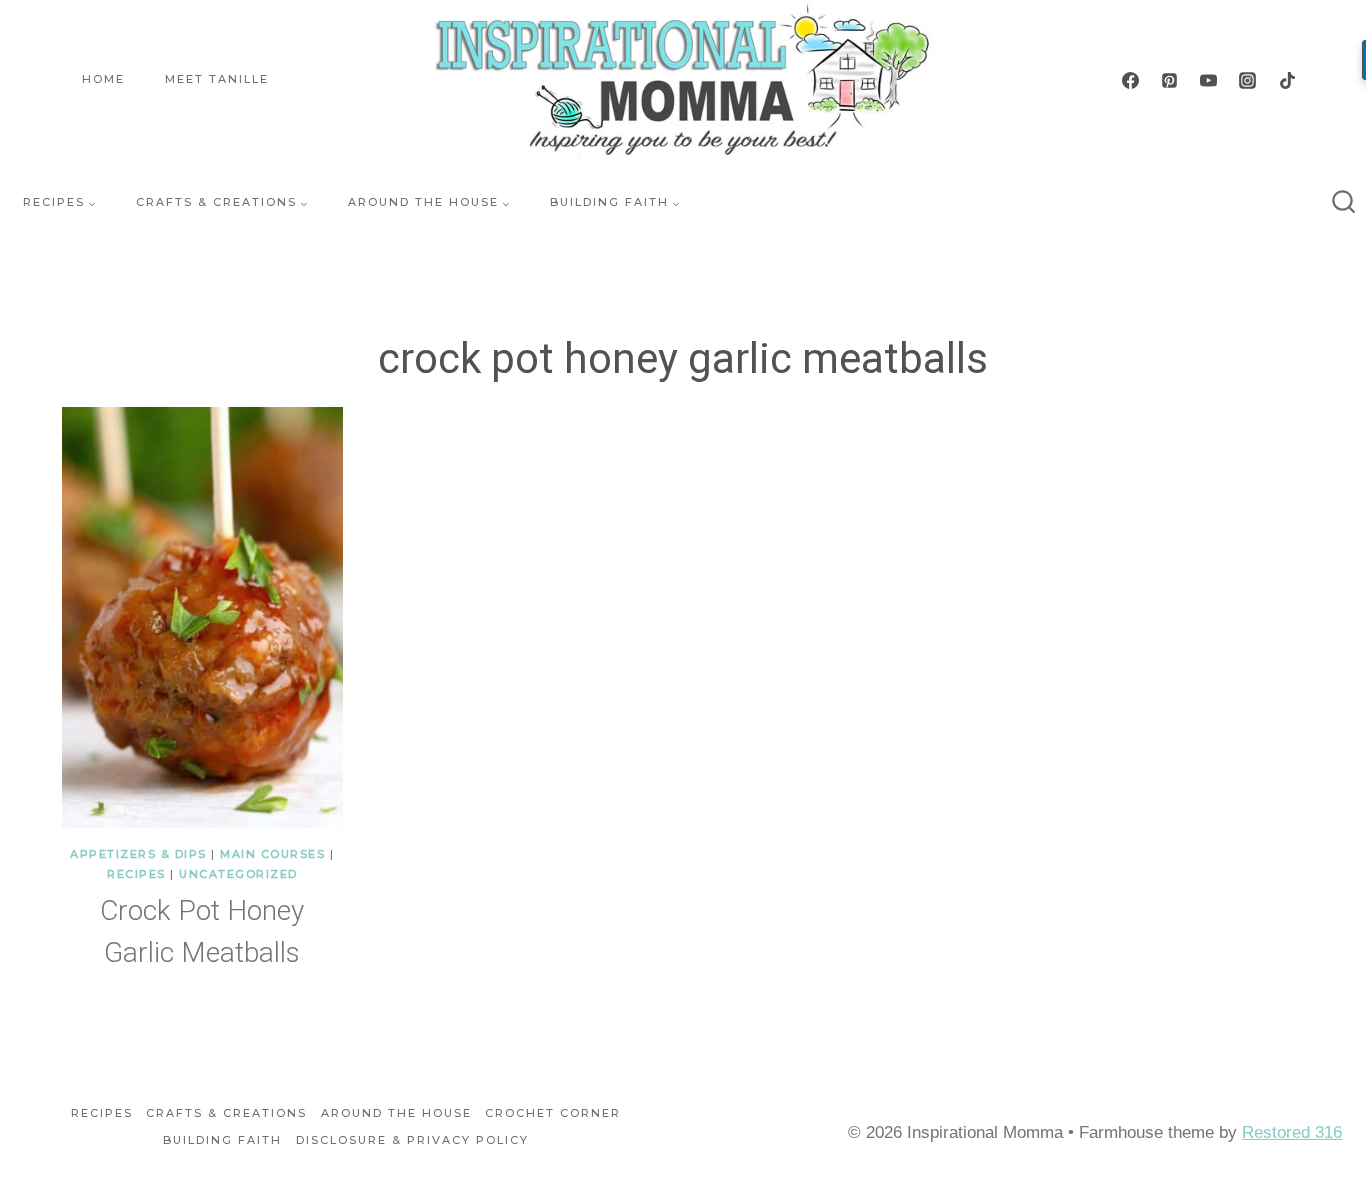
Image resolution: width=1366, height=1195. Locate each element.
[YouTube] (1209, 80)
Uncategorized (238, 874)
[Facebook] (1131, 80)
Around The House (396, 1113)
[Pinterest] (1170, 80)
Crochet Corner (553, 1113)
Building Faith (222, 1140)
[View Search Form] (1344, 203)
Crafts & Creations (226, 1113)
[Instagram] (1248, 80)
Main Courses (272, 854)
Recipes (136, 874)
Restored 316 (1292, 1132)
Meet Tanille (217, 79)
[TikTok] (1287, 80)
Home (103, 79)
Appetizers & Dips (138, 854)
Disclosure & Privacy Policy (412, 1140)
